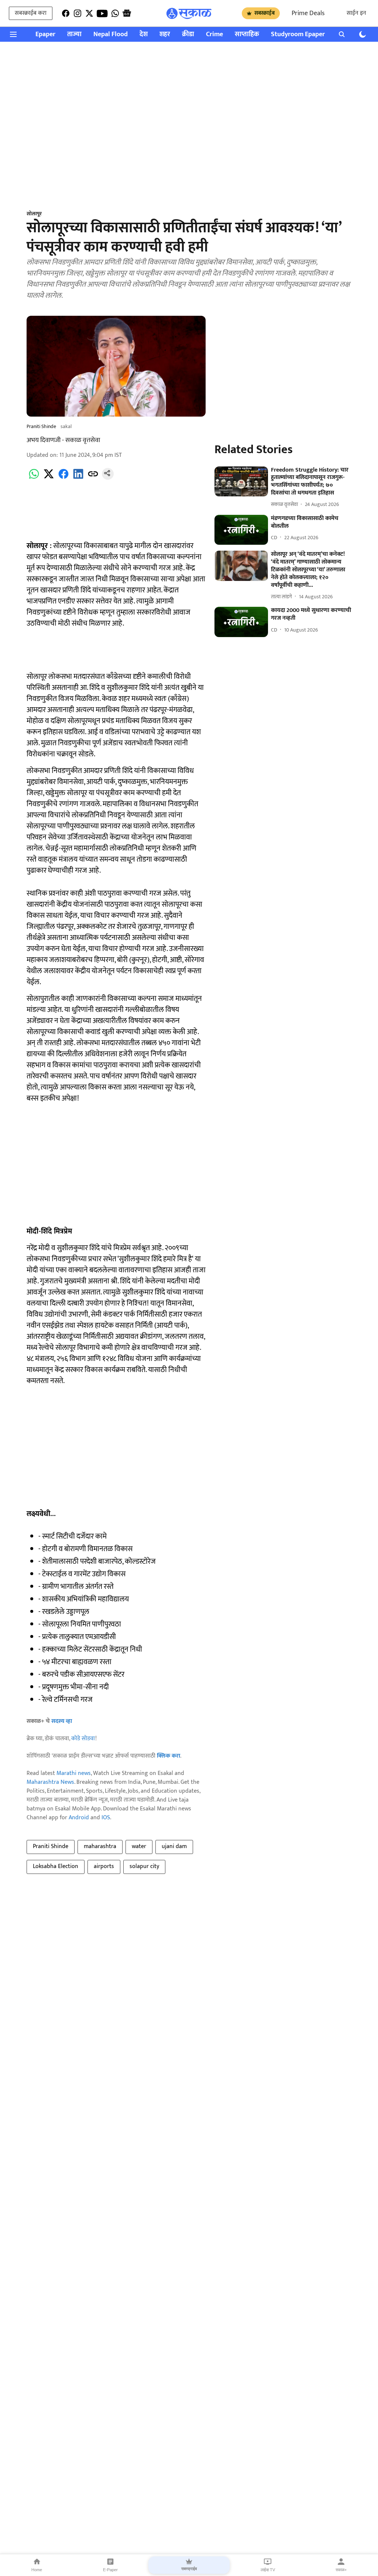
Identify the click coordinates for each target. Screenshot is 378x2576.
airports (104, 1866)
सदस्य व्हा (62, 1721)
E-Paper (110, 2570)
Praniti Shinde (51, 1846)
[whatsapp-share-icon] (34, 478)
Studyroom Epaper (298, 35)
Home (37, 2570)
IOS (106, 1818)
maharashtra (100, 1846)
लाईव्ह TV (268, 2570)
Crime (214, 35)
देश (144, 35)
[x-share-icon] (49, 478)
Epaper (45, 35)
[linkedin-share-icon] (78, 478)
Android (79, 1818)
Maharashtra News (50, 1782)
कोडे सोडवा (83, 1739)
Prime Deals (308, 13)
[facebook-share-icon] (63, 478)
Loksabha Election (56, 1866)
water (139, 1846)
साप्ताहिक (247, 35)
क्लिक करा (169, 1756)
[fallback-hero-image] (241, 482)
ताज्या (74, 35)
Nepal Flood (111, 35)
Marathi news (74, 1773)
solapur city (144, 1866)
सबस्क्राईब (264, 13)
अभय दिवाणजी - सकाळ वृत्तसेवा (63, 440)
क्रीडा (188, 35)
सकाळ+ (341, 2570)
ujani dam (174, 1846)
